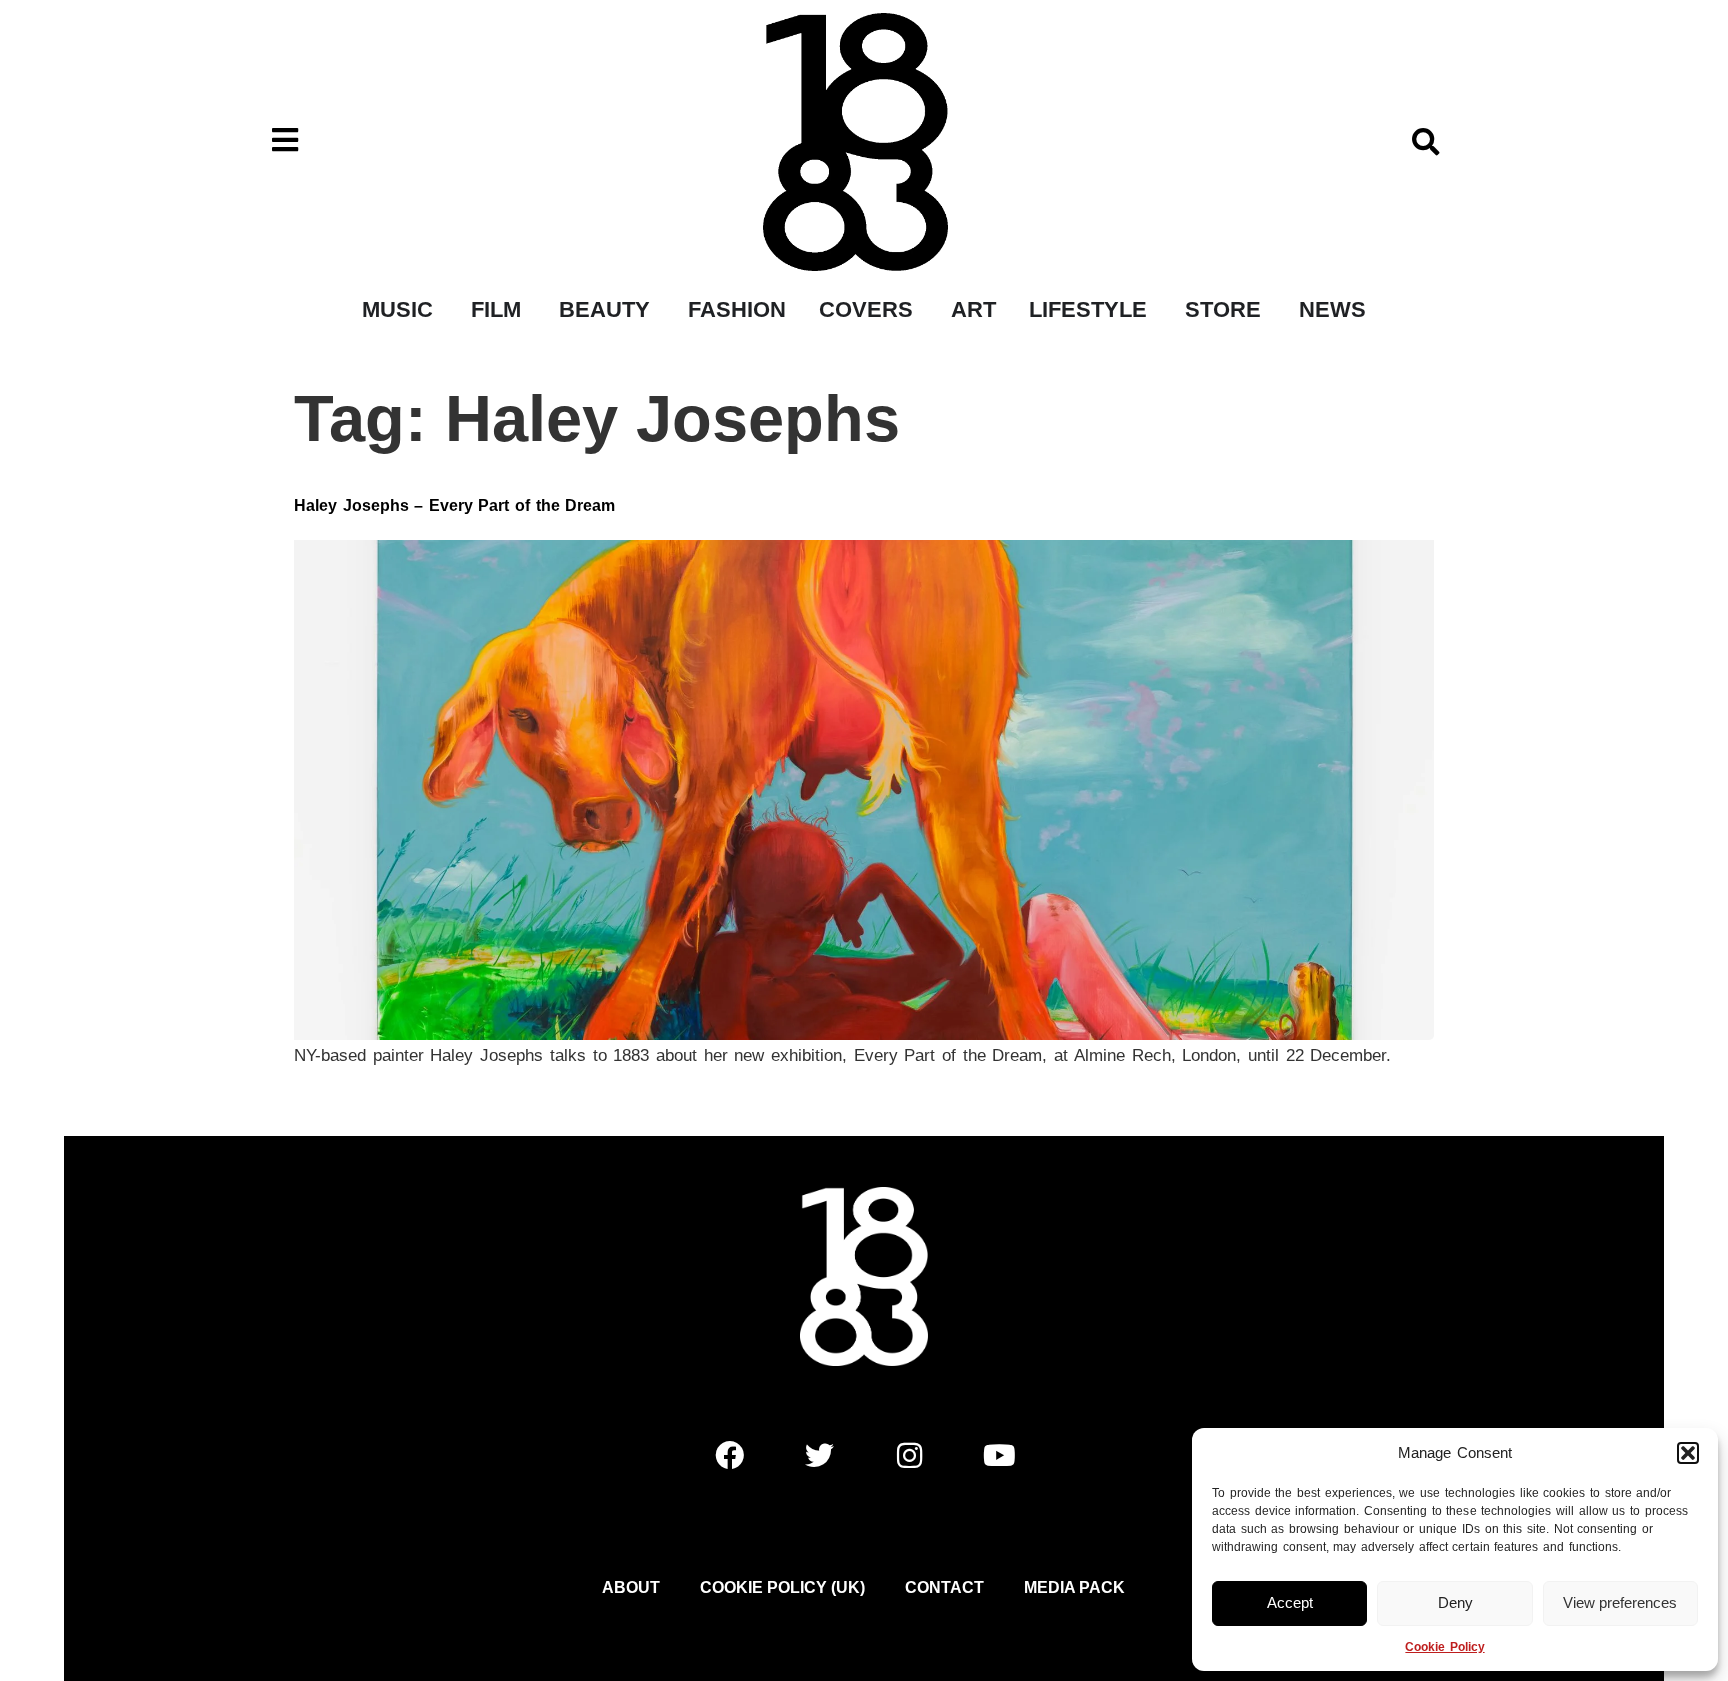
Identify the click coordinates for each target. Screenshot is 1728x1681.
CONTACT (944, 1587)
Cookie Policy (1444, 1647)
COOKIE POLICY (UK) (782, 1587)
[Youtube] (999, 1455)
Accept (1290, 1602)
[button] (1688, 1453)
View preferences (1620, 1602)
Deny (1455, 1602)
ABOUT (631, 1587)
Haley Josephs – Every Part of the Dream (454, 505)
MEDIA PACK (1074, 1587)
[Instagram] (909, 1455)
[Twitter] (819, 1455)
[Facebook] (729, 1455)
